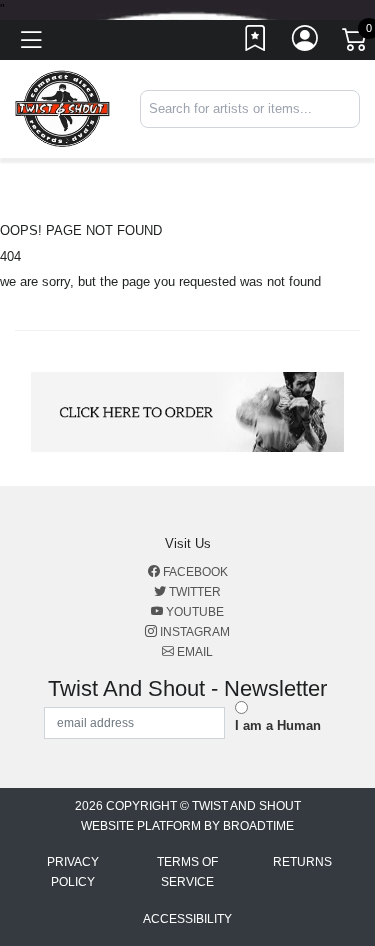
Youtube (193, 612)
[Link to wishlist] (256, 43)
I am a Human (278, 725)
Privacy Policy (73, 872)
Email (193, 652)
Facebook (194, 572)
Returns (302, 862)
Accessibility (187, 919)
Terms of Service (187, 872)
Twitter (193, 592)
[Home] (62, 108)
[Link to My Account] (306, 43)
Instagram (193, 632)
